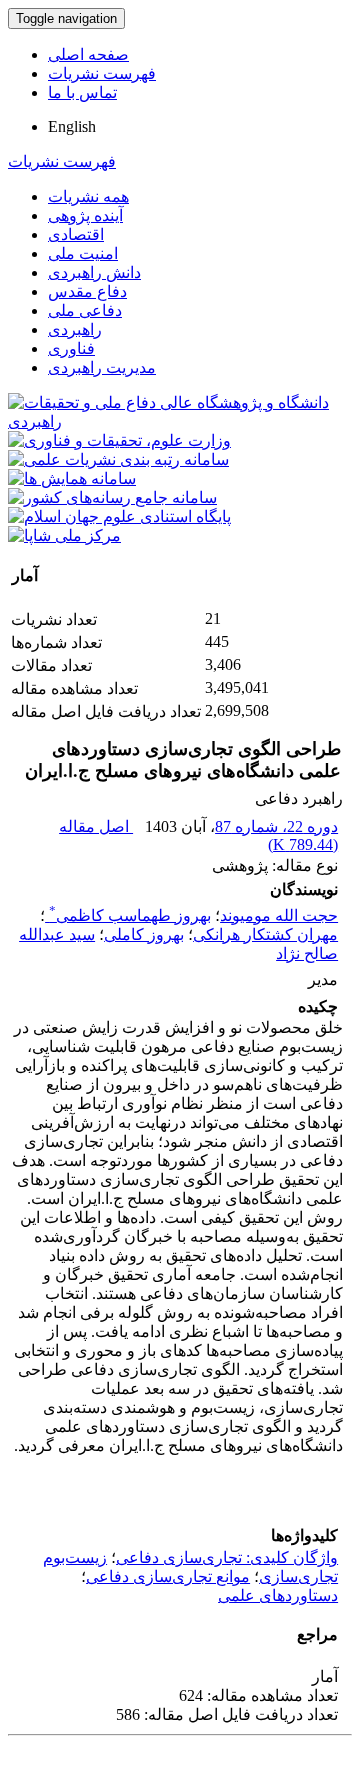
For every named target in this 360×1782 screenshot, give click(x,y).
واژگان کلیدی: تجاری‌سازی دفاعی (227, 1557)
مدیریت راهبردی (102, 367)
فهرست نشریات (102, 73)
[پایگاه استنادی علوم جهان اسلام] (119, 516)
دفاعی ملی (85, 310)
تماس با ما (82, 92)
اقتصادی (76, 234)
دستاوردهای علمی (278, 1595)
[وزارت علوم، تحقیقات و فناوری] (119, 440)
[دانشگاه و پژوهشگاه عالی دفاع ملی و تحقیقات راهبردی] (180, 421)
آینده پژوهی (85, 215)
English (72, 126)
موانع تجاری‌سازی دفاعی (168, 1576)
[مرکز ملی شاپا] (64, 535)
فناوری (71, 348)
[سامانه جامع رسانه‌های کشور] (112, 497)
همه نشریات (88, 196)
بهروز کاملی (144, 934)
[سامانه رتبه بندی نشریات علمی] (118, 459)
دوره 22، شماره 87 (276, 826)
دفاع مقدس (87, 291)
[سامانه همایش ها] (72, 478)
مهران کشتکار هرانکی (265, 934)
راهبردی (75, 329)
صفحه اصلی (88, 54)
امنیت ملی (83, 253)
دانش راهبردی (94, 272)
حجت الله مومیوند (279, 915)
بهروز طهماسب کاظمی (130, 915)
